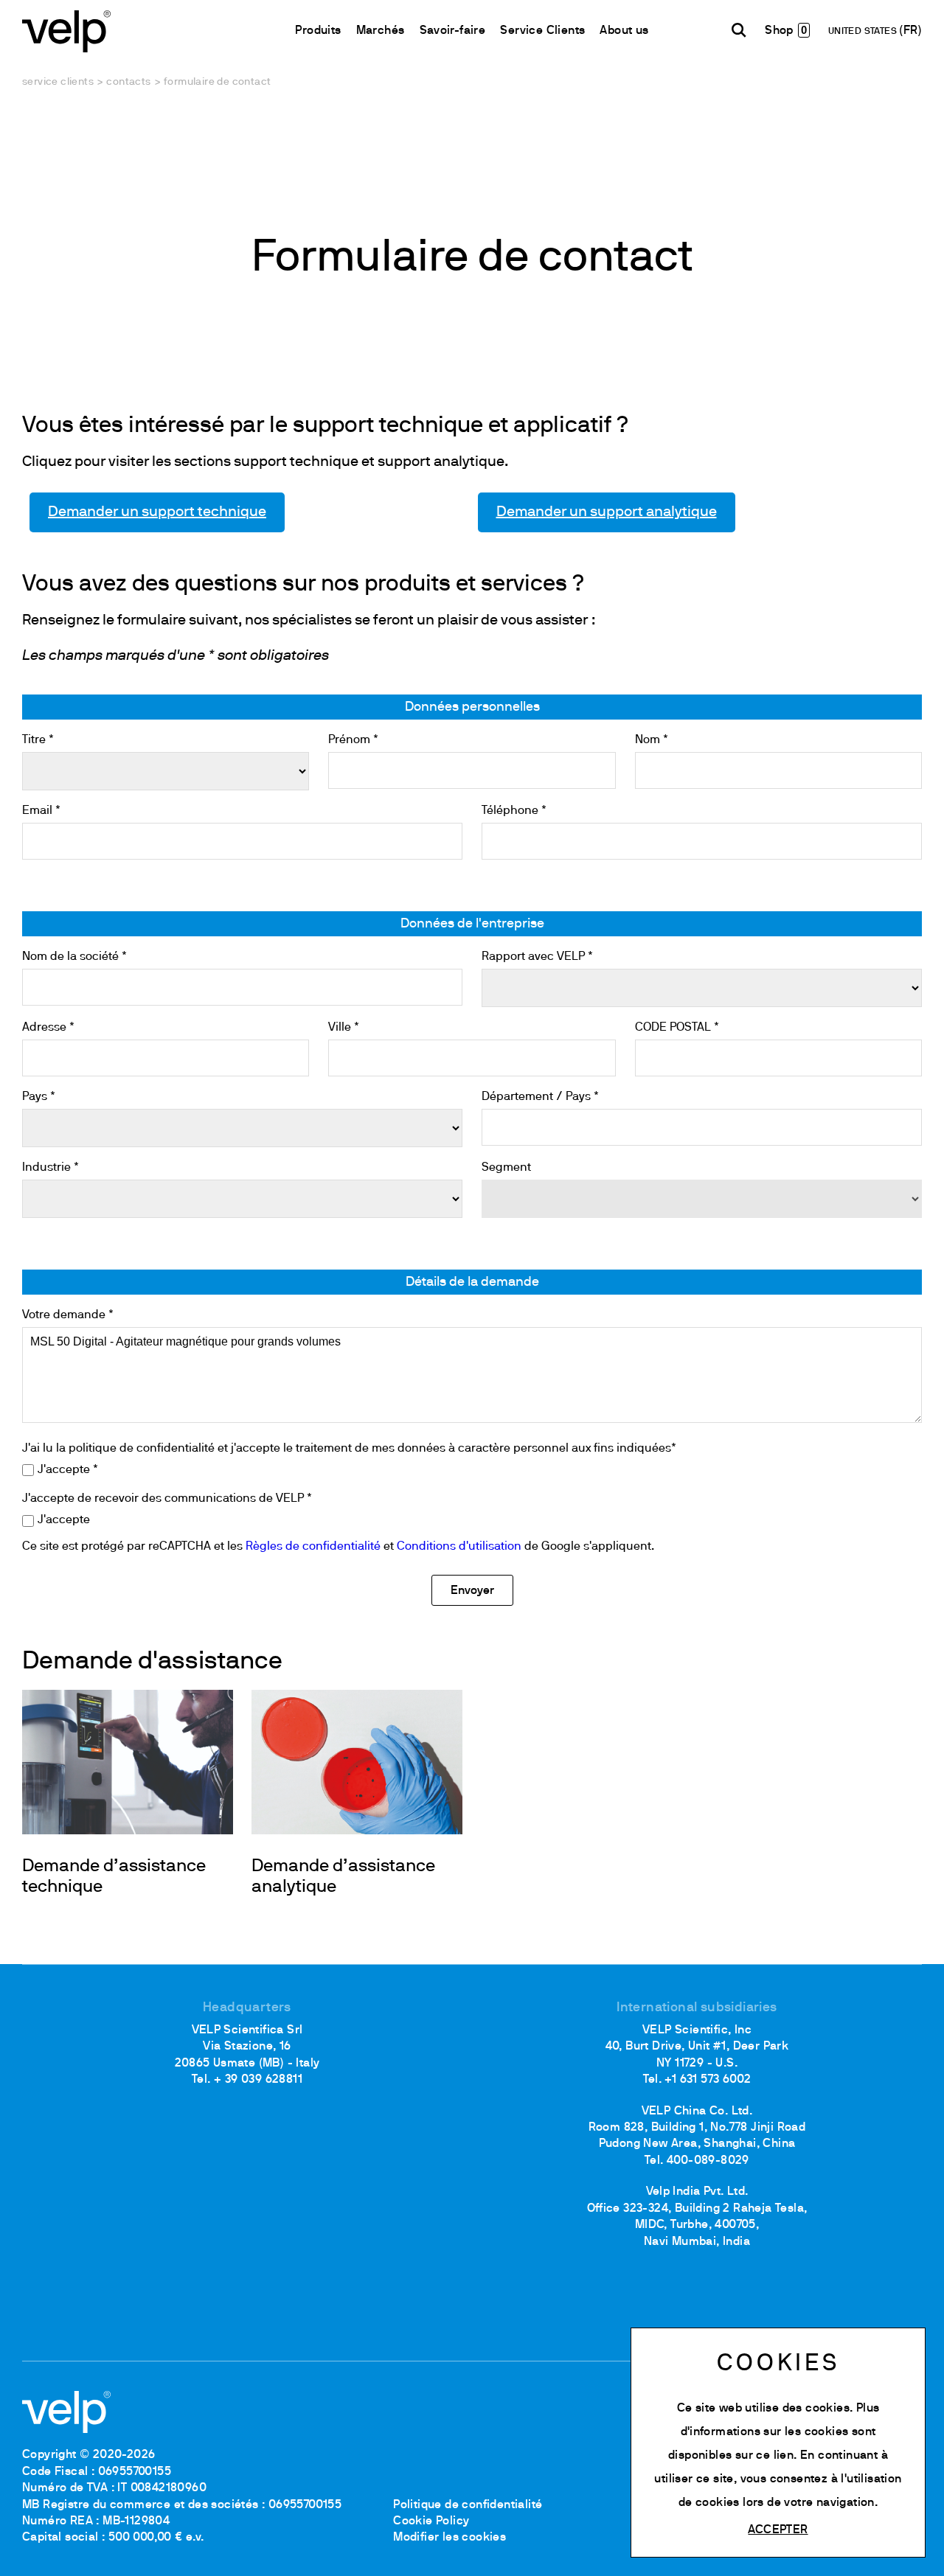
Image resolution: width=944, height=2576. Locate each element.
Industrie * (51, 1168)
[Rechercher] (739, 30)
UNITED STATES (864, 32)
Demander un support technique (157, 512)
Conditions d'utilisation (459, 1547)
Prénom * (353, 740)
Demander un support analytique (607, 512)
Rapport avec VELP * (537, 957)
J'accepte (64, 1520)
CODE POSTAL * (677, 1028)
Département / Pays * (540, 1097)
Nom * (652, 740)
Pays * (39, 1097)
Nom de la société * (74, 957)
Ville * (344, 1028)
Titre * (38, 740)
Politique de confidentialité (468, 2505)
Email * (41, 811)
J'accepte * (68, 1470)
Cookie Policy (431, 2521)
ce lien (775, 2456)
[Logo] (66, 30)
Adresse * (48, 1028)
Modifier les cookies (450, 2538)
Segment (506, 1168)
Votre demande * (68, 1315)
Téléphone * (514, 811)
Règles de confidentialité (313, 1547)
